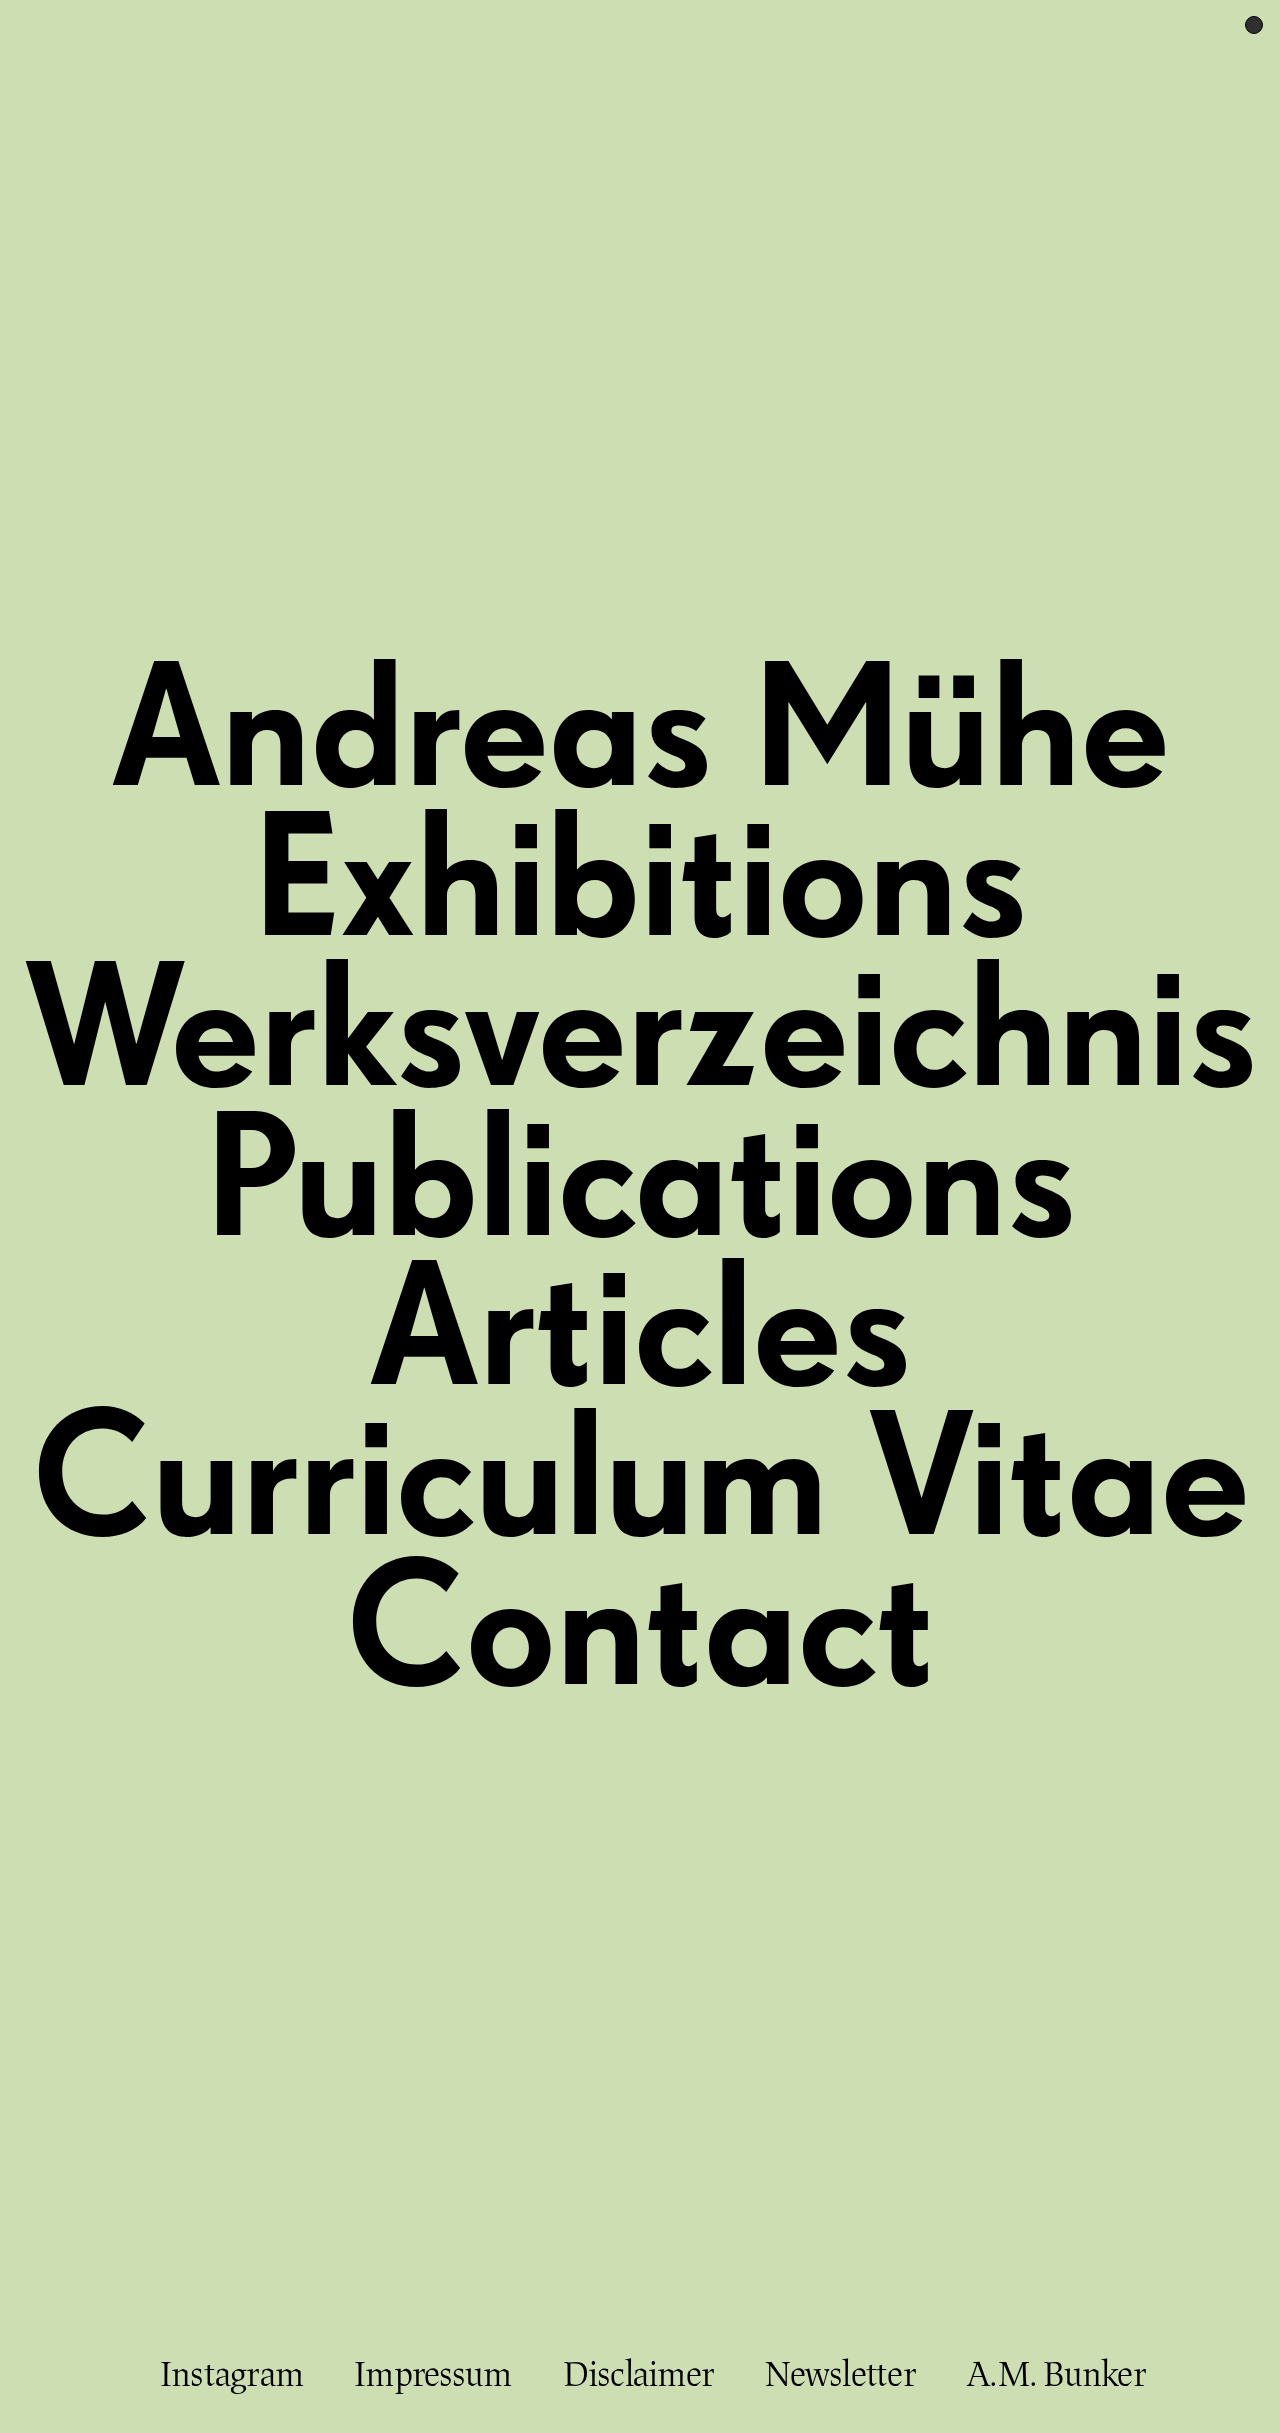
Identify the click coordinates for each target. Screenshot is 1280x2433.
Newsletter (840, 2374)
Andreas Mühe (640, 736)
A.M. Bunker (1056, 2374)
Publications (640, 1186)
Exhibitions (640, 886)
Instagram (231, 2374)
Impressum (432, 2374)
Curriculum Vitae (640, 1485)
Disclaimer (639, 2374)
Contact (640, 1635)
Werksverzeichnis (640, 1036)
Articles (640, 1335)
